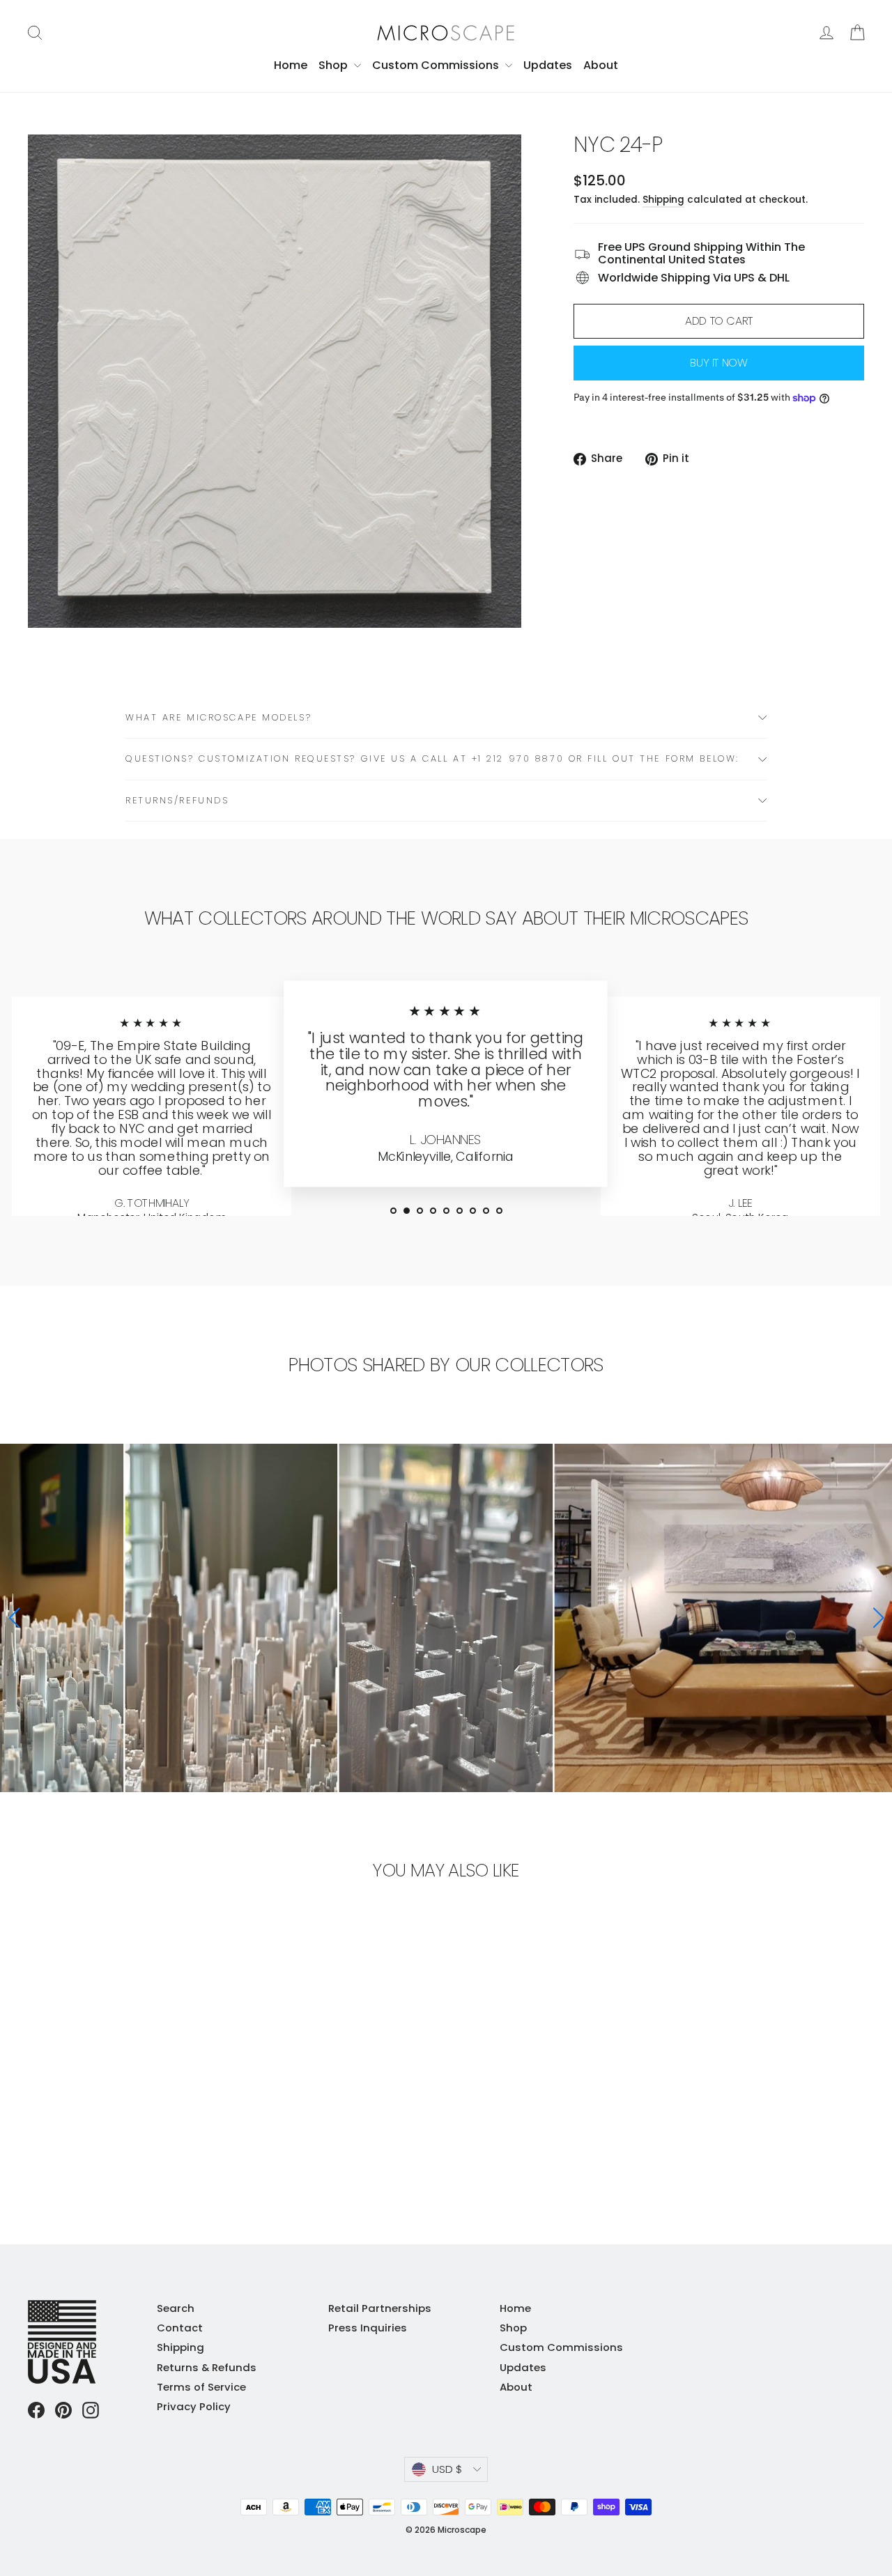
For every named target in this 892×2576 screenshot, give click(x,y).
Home (291, 65)
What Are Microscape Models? (218, 717)
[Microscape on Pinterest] (63, 2410)
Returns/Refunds (177, 800)
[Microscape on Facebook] (36, 2410)
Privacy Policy (194, 2406)
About (601, 65)
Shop (334, 65)
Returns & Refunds (207, 2367)
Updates (548, 65)
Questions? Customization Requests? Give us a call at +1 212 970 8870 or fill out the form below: (432, 758)
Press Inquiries (368, 2328)
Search (176, 2308)
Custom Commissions (437, 65)
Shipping (663, 200)
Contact (180, 2328)
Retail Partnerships (380, 2308)
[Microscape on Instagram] (91, 2410)
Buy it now (718, 363)
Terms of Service (201, 2387)
